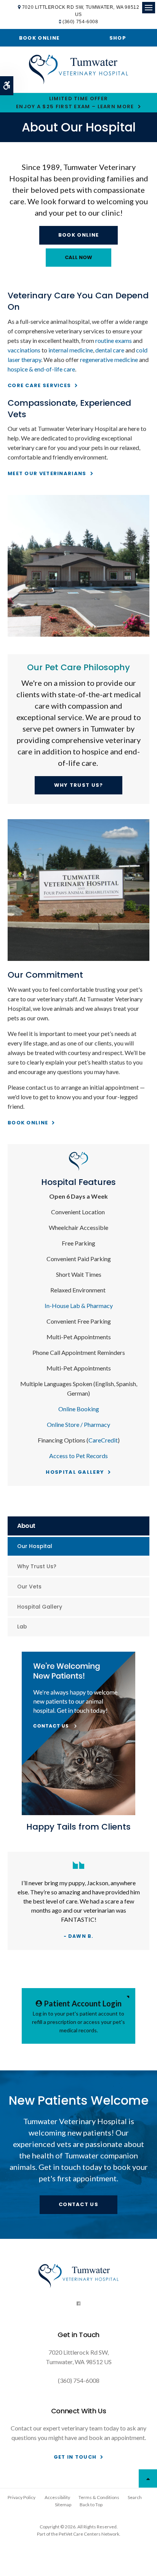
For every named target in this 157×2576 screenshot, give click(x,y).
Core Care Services (39, 385)
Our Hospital (35, 1546)
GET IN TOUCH (75, 2457)
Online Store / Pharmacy (78, 1424)
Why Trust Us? (79, 785)
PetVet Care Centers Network (89, 2534)
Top (148, 2478)
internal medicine (71, 350)
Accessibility (57, 2497)
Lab (22, 1627)
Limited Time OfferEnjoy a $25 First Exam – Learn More (75, 102)
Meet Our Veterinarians (47, 473)
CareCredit (103, 1440)
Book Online (39, 38)
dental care (110, 350)
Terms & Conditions (99, 2497)
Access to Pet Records (78, 1456)
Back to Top (91, 2505)
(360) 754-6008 (80, 22)
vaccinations (24, 350)
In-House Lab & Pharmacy (79, 1306)
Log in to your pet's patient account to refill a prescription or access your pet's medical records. (78, 2016)
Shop (118, 38)
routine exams (114, 340)
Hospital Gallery (75, 1472)
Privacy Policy (22, 2497)
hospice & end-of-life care (41, 369)
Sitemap (63, 2505)
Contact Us (78, 2204)
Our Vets (29, 1587)
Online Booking (79, 1409)
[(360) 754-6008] (78, 258)
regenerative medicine (109, 359)
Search (135, 2497)
